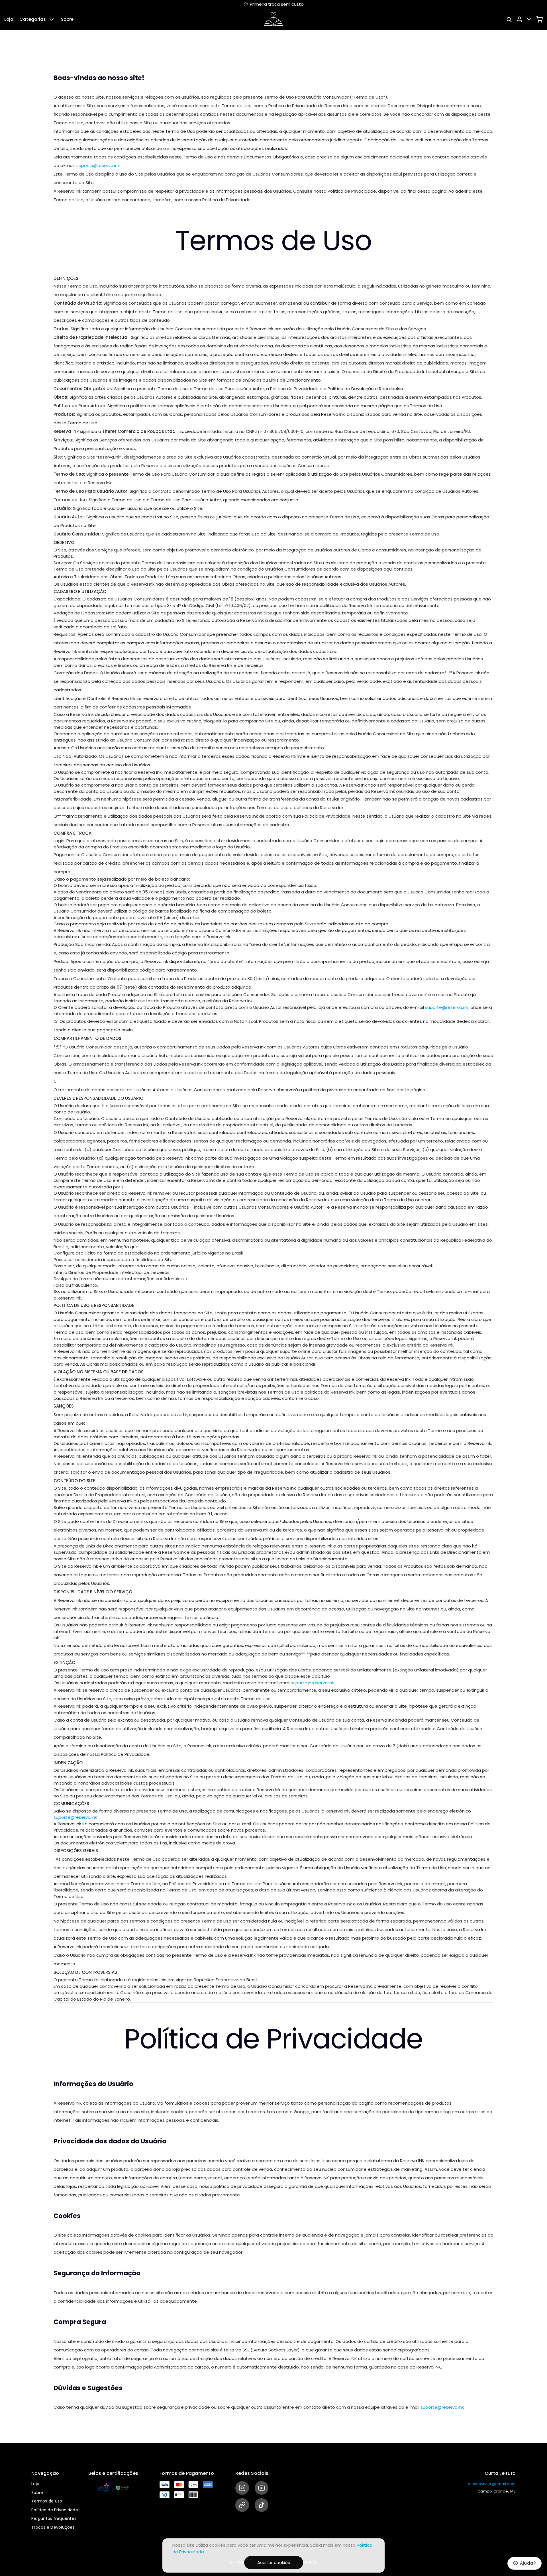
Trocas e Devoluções (53, 2527)
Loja (9, 19)
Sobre (67, 19)
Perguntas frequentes (54, 2518)
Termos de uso (47, 2501)
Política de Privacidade (55, 2510)
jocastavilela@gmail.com (491, 2484)
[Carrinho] (539, 19)
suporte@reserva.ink (98, 165)
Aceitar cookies (274, 2562)
